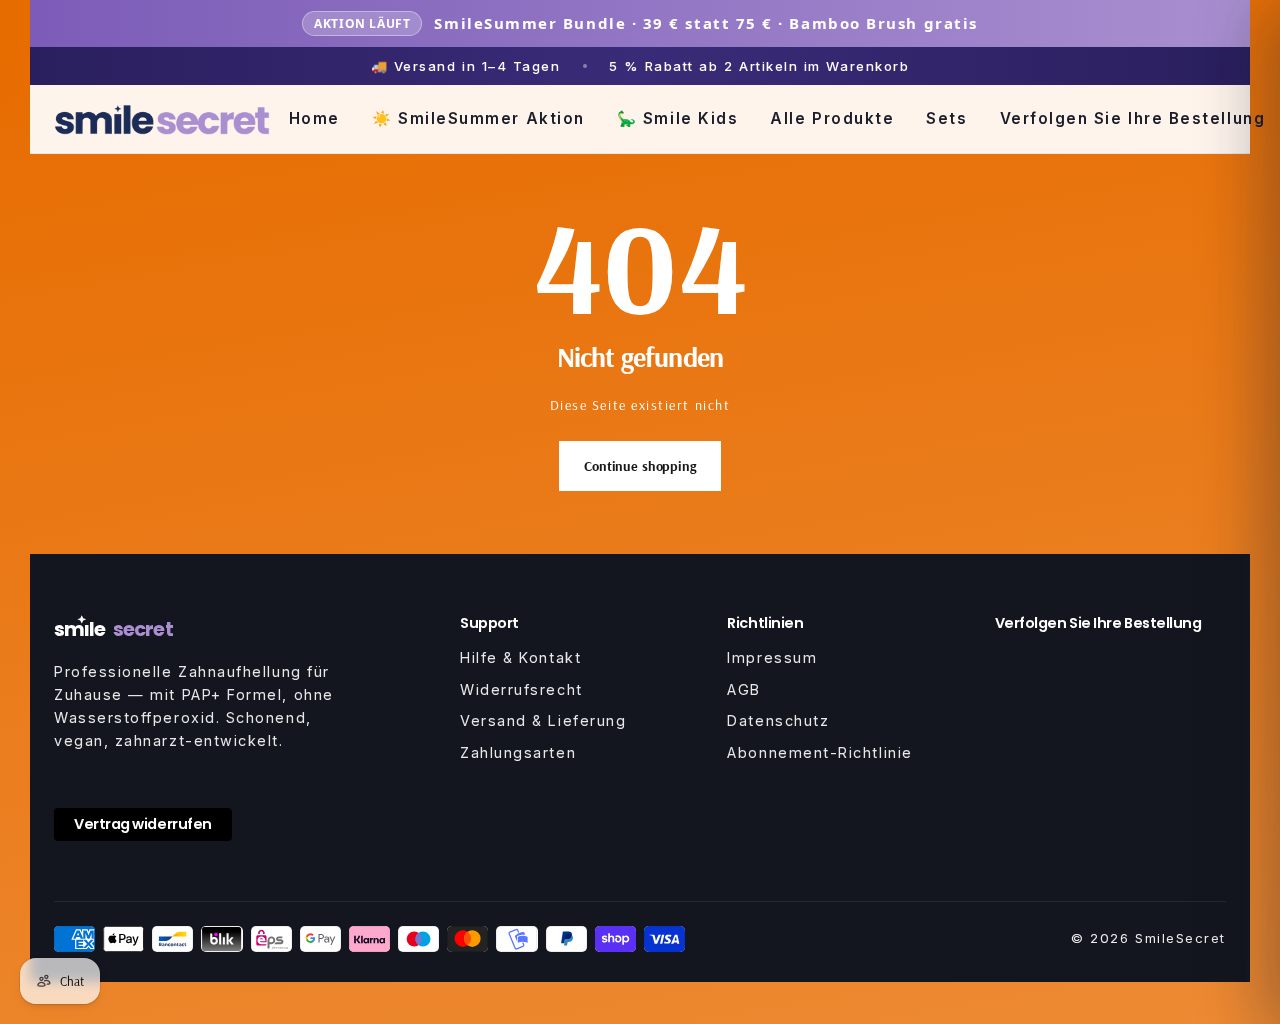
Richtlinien (765, 623)
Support (489, 623)
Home (314, 118)
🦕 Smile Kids (677, 118)
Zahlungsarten (518, 752)
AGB (744, 689)
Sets (946, 118)
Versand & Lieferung (543, 720)
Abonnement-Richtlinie (819, 752)
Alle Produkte (832, 118)
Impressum (772, 657)
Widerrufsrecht (521, 689)
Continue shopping (640, 466)
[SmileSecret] (162, 119)
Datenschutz (778, 720)
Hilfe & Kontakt (520, 657)
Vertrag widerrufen (143, 824)
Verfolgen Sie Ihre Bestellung (1133, 118)
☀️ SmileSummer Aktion (478, 118)
